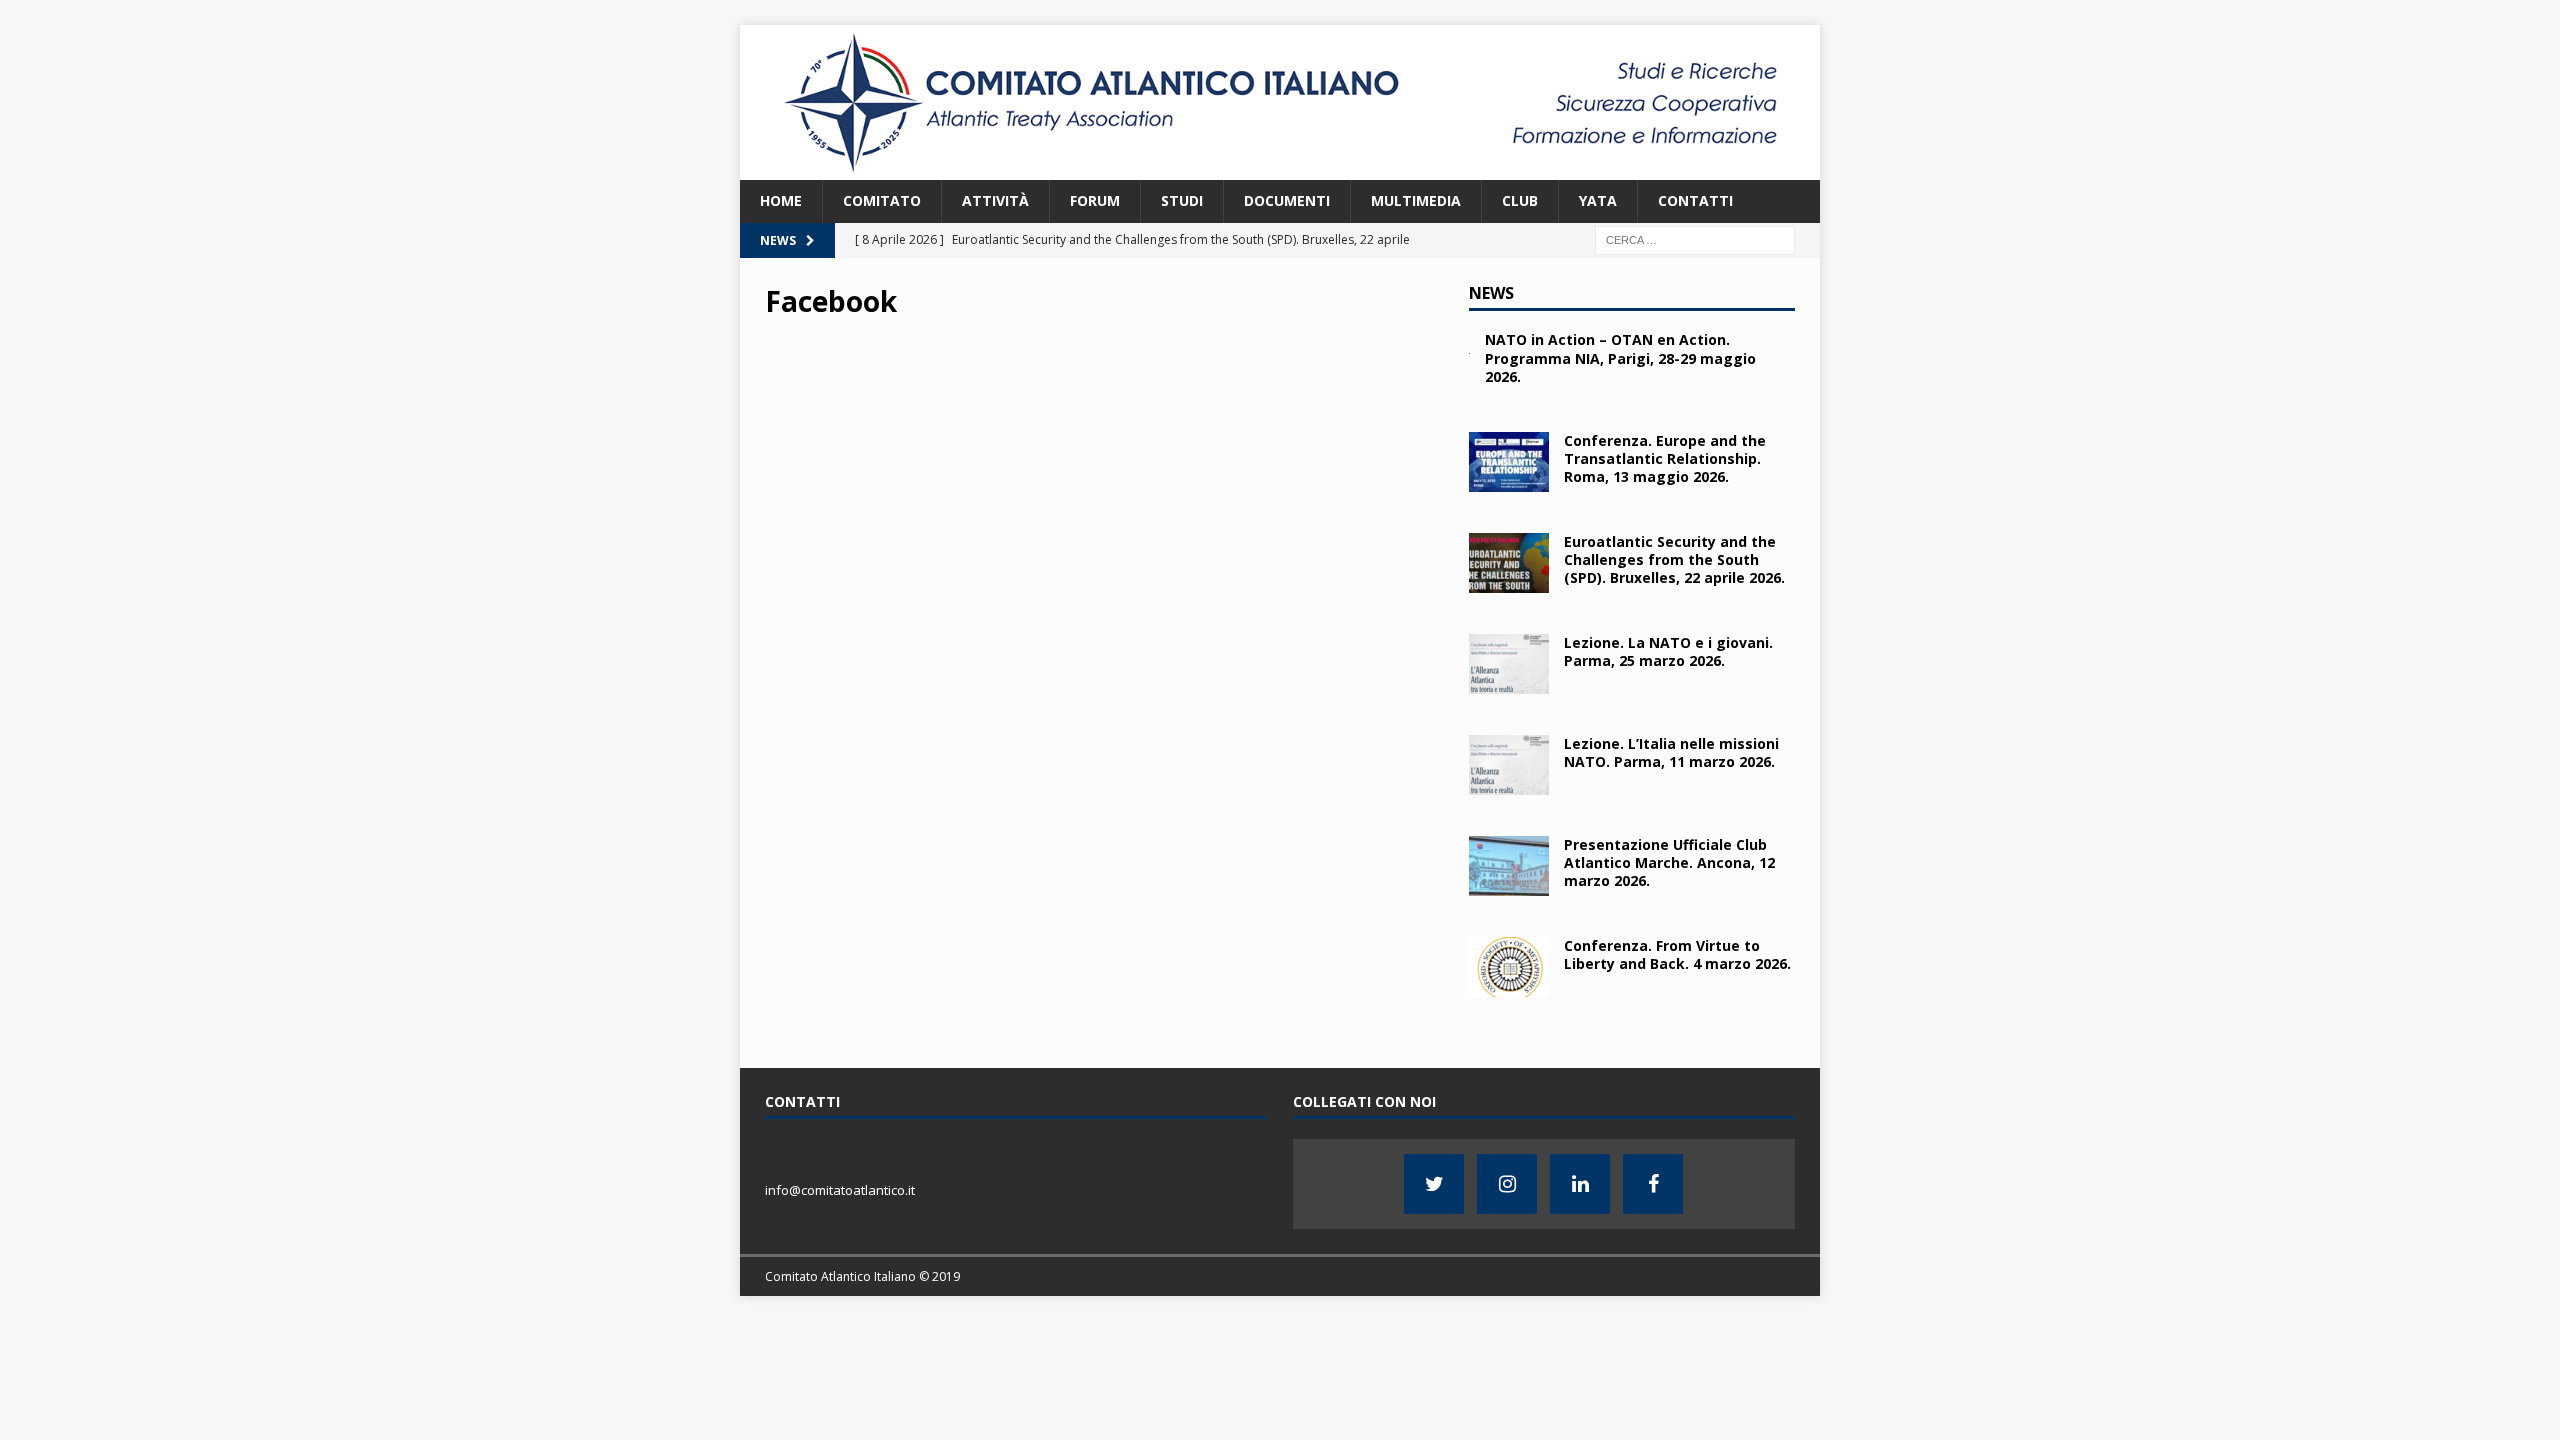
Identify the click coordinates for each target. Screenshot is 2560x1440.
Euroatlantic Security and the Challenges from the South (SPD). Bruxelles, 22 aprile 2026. (1674, 559)
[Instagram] (1507, 1184)
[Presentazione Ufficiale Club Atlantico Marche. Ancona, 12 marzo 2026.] (1509, 866)
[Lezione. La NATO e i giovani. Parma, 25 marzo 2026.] (1509, 664)
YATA (1598, 200)
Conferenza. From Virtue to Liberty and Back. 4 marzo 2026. (1677, 954)
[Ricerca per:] (1695, 238)
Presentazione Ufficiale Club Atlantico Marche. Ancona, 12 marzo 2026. (1669, 862)
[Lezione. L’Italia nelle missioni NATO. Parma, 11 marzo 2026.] (1509, 765)
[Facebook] (1653, 1184)
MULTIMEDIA (1416, 200)
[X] (1434, 1184)
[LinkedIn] (1580, 1184)
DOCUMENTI (1287, 200)
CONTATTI (1695, 200)
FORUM (1095, 200)
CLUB (1520, 200)
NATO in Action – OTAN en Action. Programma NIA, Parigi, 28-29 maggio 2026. (1620, 357)
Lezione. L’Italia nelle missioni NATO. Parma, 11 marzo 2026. (1671, 752)
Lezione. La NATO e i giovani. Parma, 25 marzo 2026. (1668, 651)
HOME (781, 200)
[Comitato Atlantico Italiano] (1280, 168)
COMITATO (882, 200)
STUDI (1182, 200)
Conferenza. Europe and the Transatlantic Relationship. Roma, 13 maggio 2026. (1665, 458)
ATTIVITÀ (995, 200)
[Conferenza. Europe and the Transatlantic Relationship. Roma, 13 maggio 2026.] (1509, 462)
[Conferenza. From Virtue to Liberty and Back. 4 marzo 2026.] (1509, 967)
